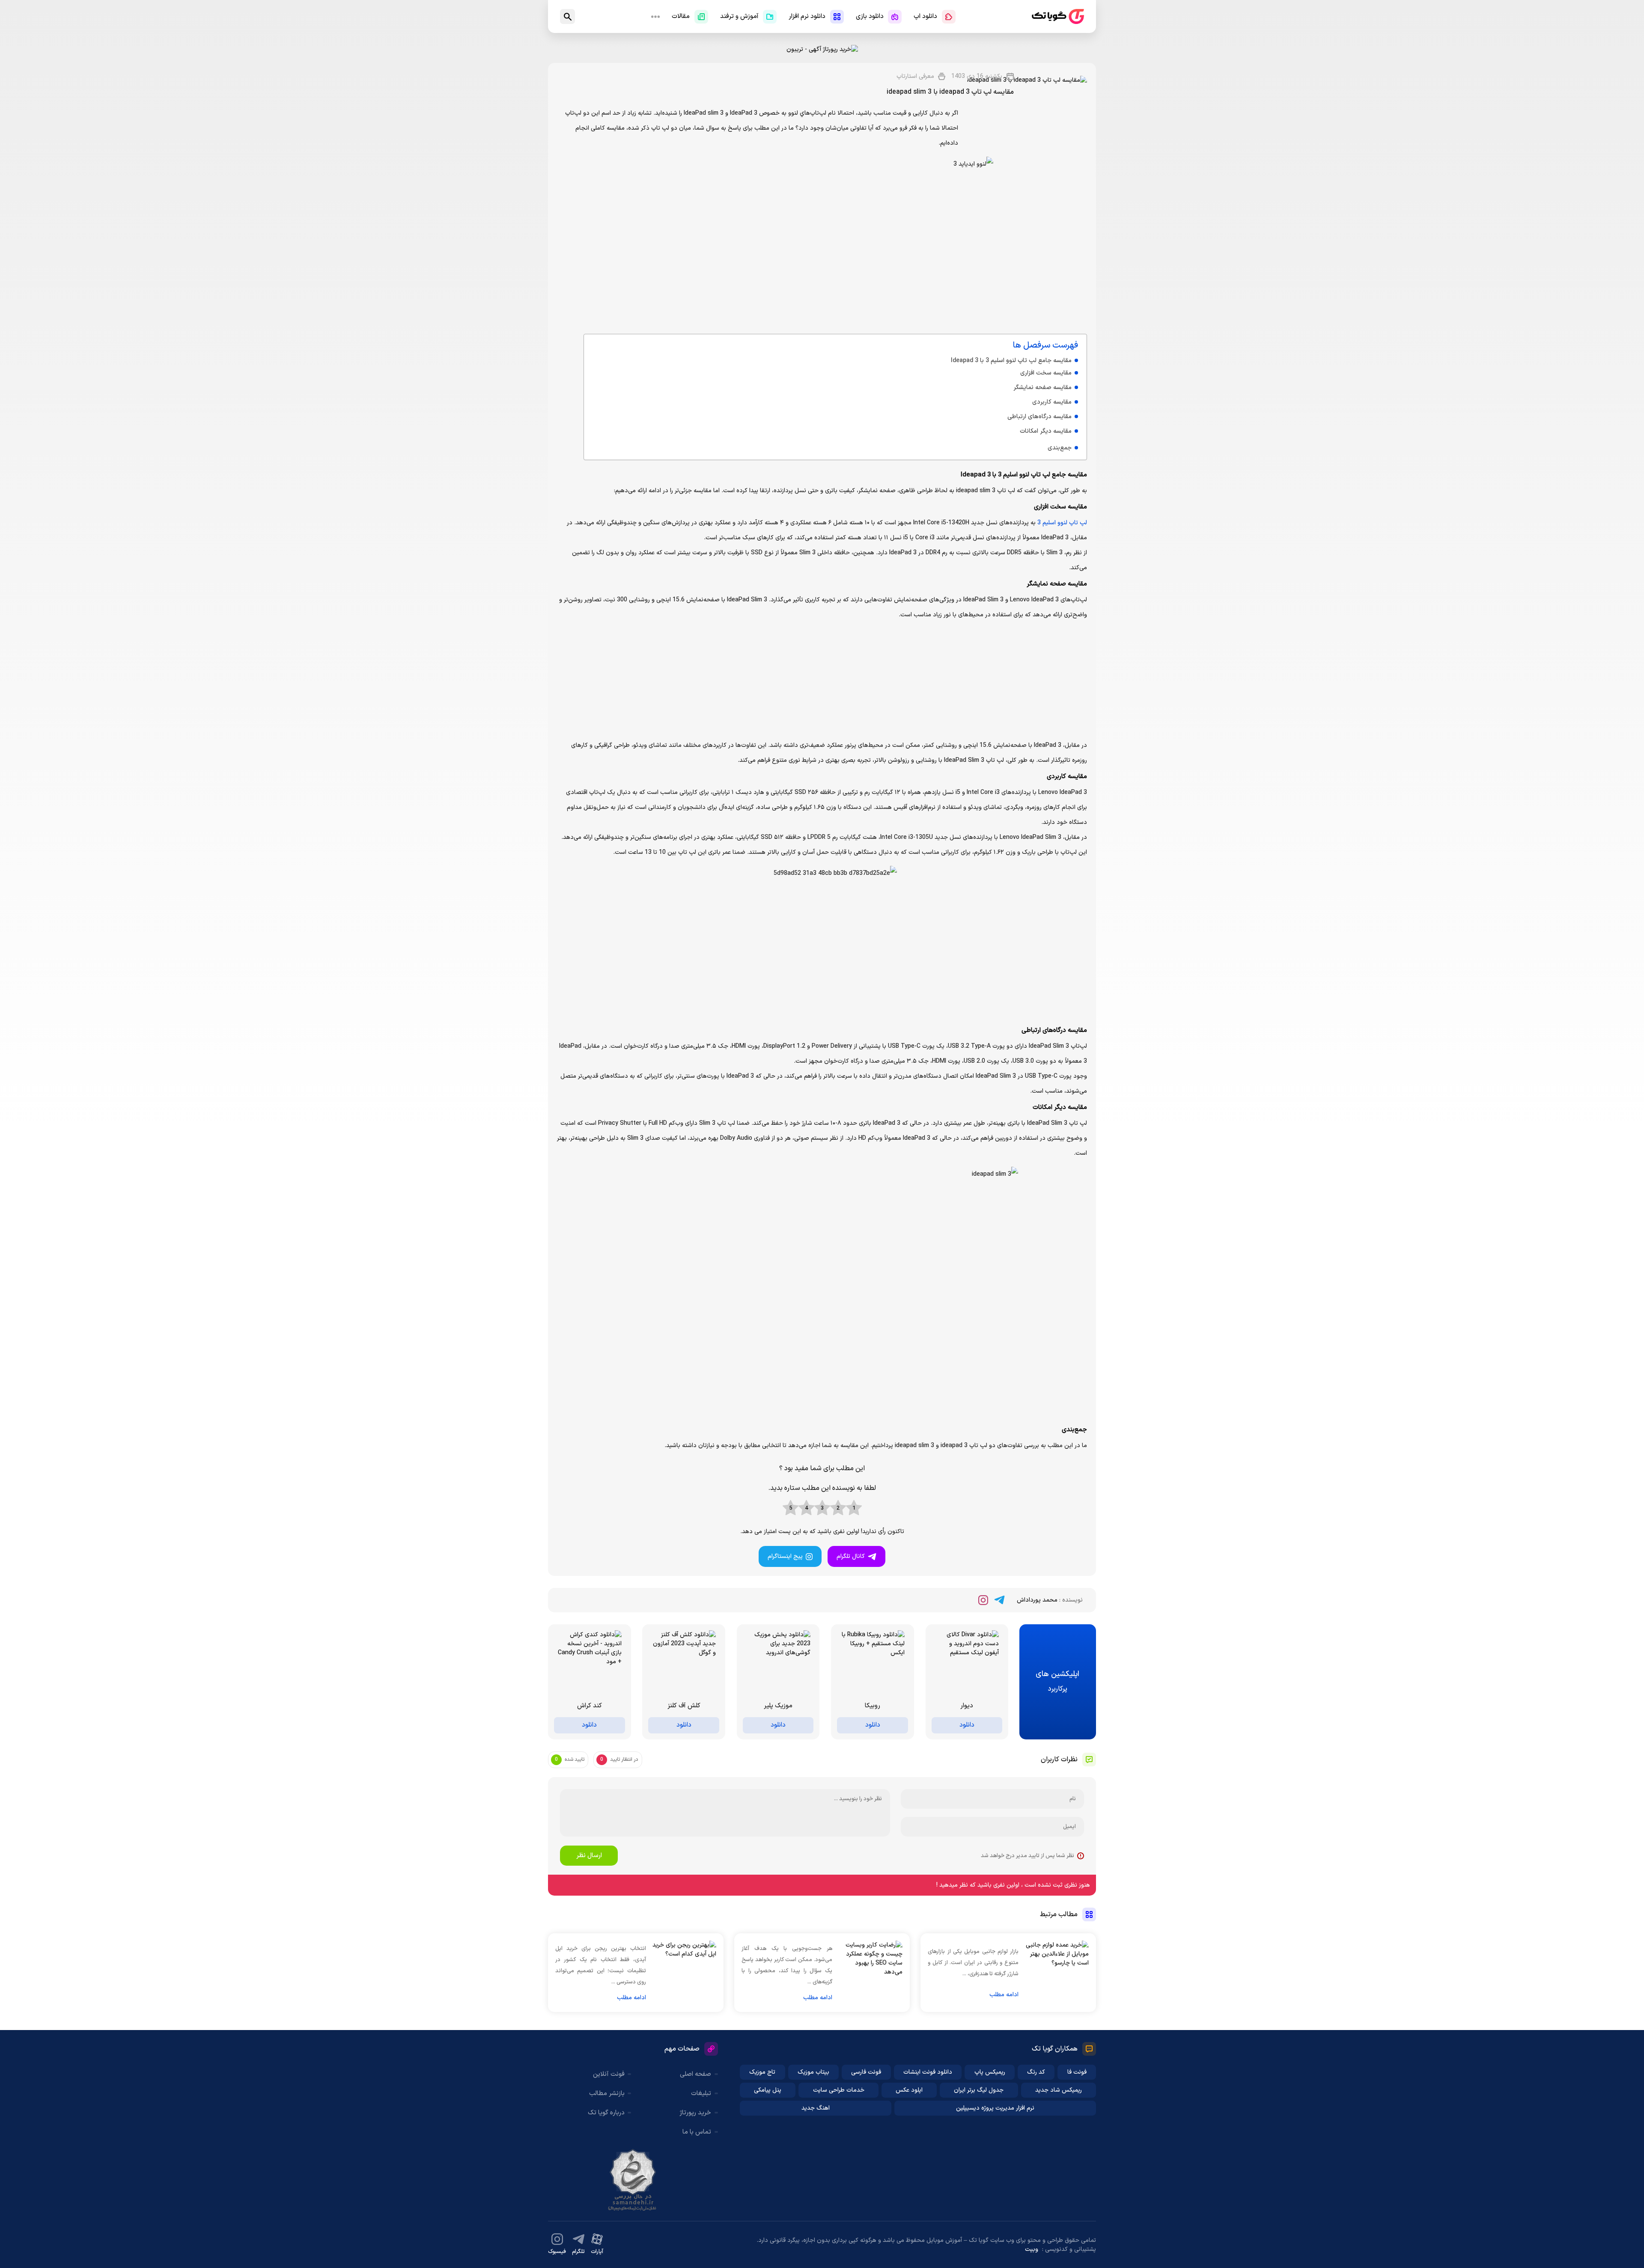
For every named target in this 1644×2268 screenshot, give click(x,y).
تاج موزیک (762, 2072)
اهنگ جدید (816, 2108)
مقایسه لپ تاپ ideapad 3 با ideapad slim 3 (950, 92)
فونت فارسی (866, 2072)
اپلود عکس (909, 2090)
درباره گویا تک (606, 2113)
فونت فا (1077, 2072)
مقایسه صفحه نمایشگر (1042, 388)
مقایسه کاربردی (1052, 402)
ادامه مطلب (1004, 1995)
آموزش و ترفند (739, 16)
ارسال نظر (589, 1856)
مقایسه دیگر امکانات (1046, 431)
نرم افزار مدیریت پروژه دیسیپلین (995, 2108)
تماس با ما (697, 2132)
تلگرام (578, 2252)
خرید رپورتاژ (695, 2113)
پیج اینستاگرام (785, 1556)
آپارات (597, 2252)
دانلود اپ (925, 16)
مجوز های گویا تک (633, 2180)
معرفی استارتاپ (915, 76)
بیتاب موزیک (813, 2072)
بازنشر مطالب (607, 2094)
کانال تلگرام (851, 1556)
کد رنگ (1036, 2072)
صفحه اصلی (695, 2074)
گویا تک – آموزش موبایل (1058, 16)
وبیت (1032, 2249)
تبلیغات (701, 2094)
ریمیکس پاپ (990, 2072)
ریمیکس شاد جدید (1059, 2090)
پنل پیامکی (768, 2090)
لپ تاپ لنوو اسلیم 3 (1062, 523)
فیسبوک (557, 2252)
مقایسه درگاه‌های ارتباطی (1039, 417)
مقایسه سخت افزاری (1046, 373)
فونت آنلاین (609, 2074)
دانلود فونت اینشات (928, 2072)
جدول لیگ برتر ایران (979, 2090)
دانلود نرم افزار (807, 16)
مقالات (681, 16)
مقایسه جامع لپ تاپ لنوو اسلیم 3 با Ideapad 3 (1011, 361)
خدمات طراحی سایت (839, 2090)
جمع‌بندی (1060, 448)
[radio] (854, 1508)
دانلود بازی (870, 16)
